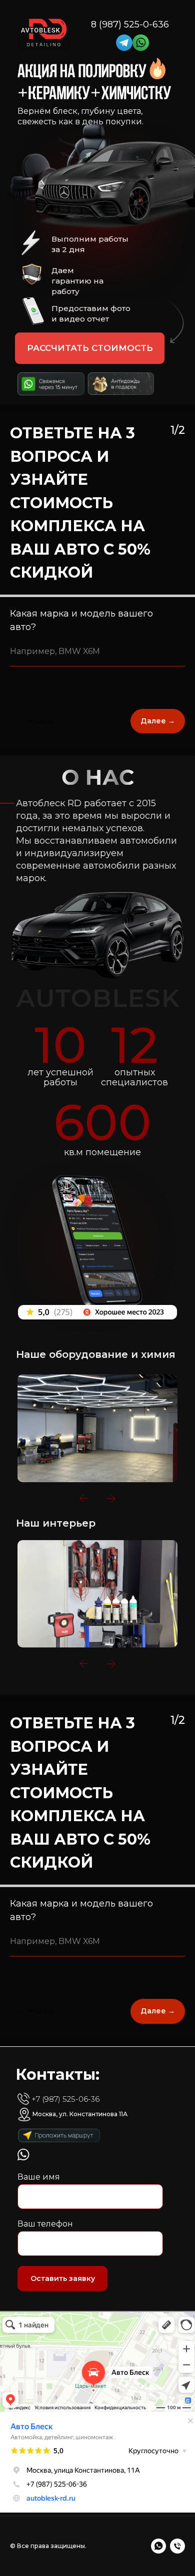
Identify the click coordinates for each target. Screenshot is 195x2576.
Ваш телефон (45, 2224)
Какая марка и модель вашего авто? (81, 620)
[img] (124, 43)
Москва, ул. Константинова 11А (80, 2114)
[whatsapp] (158, 2546)
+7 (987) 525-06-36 (65, 2099)
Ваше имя (39, 2177)
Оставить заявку (63, 2278)
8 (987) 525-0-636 (130, 24)
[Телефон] (177, 2546)
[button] (90, 348)
